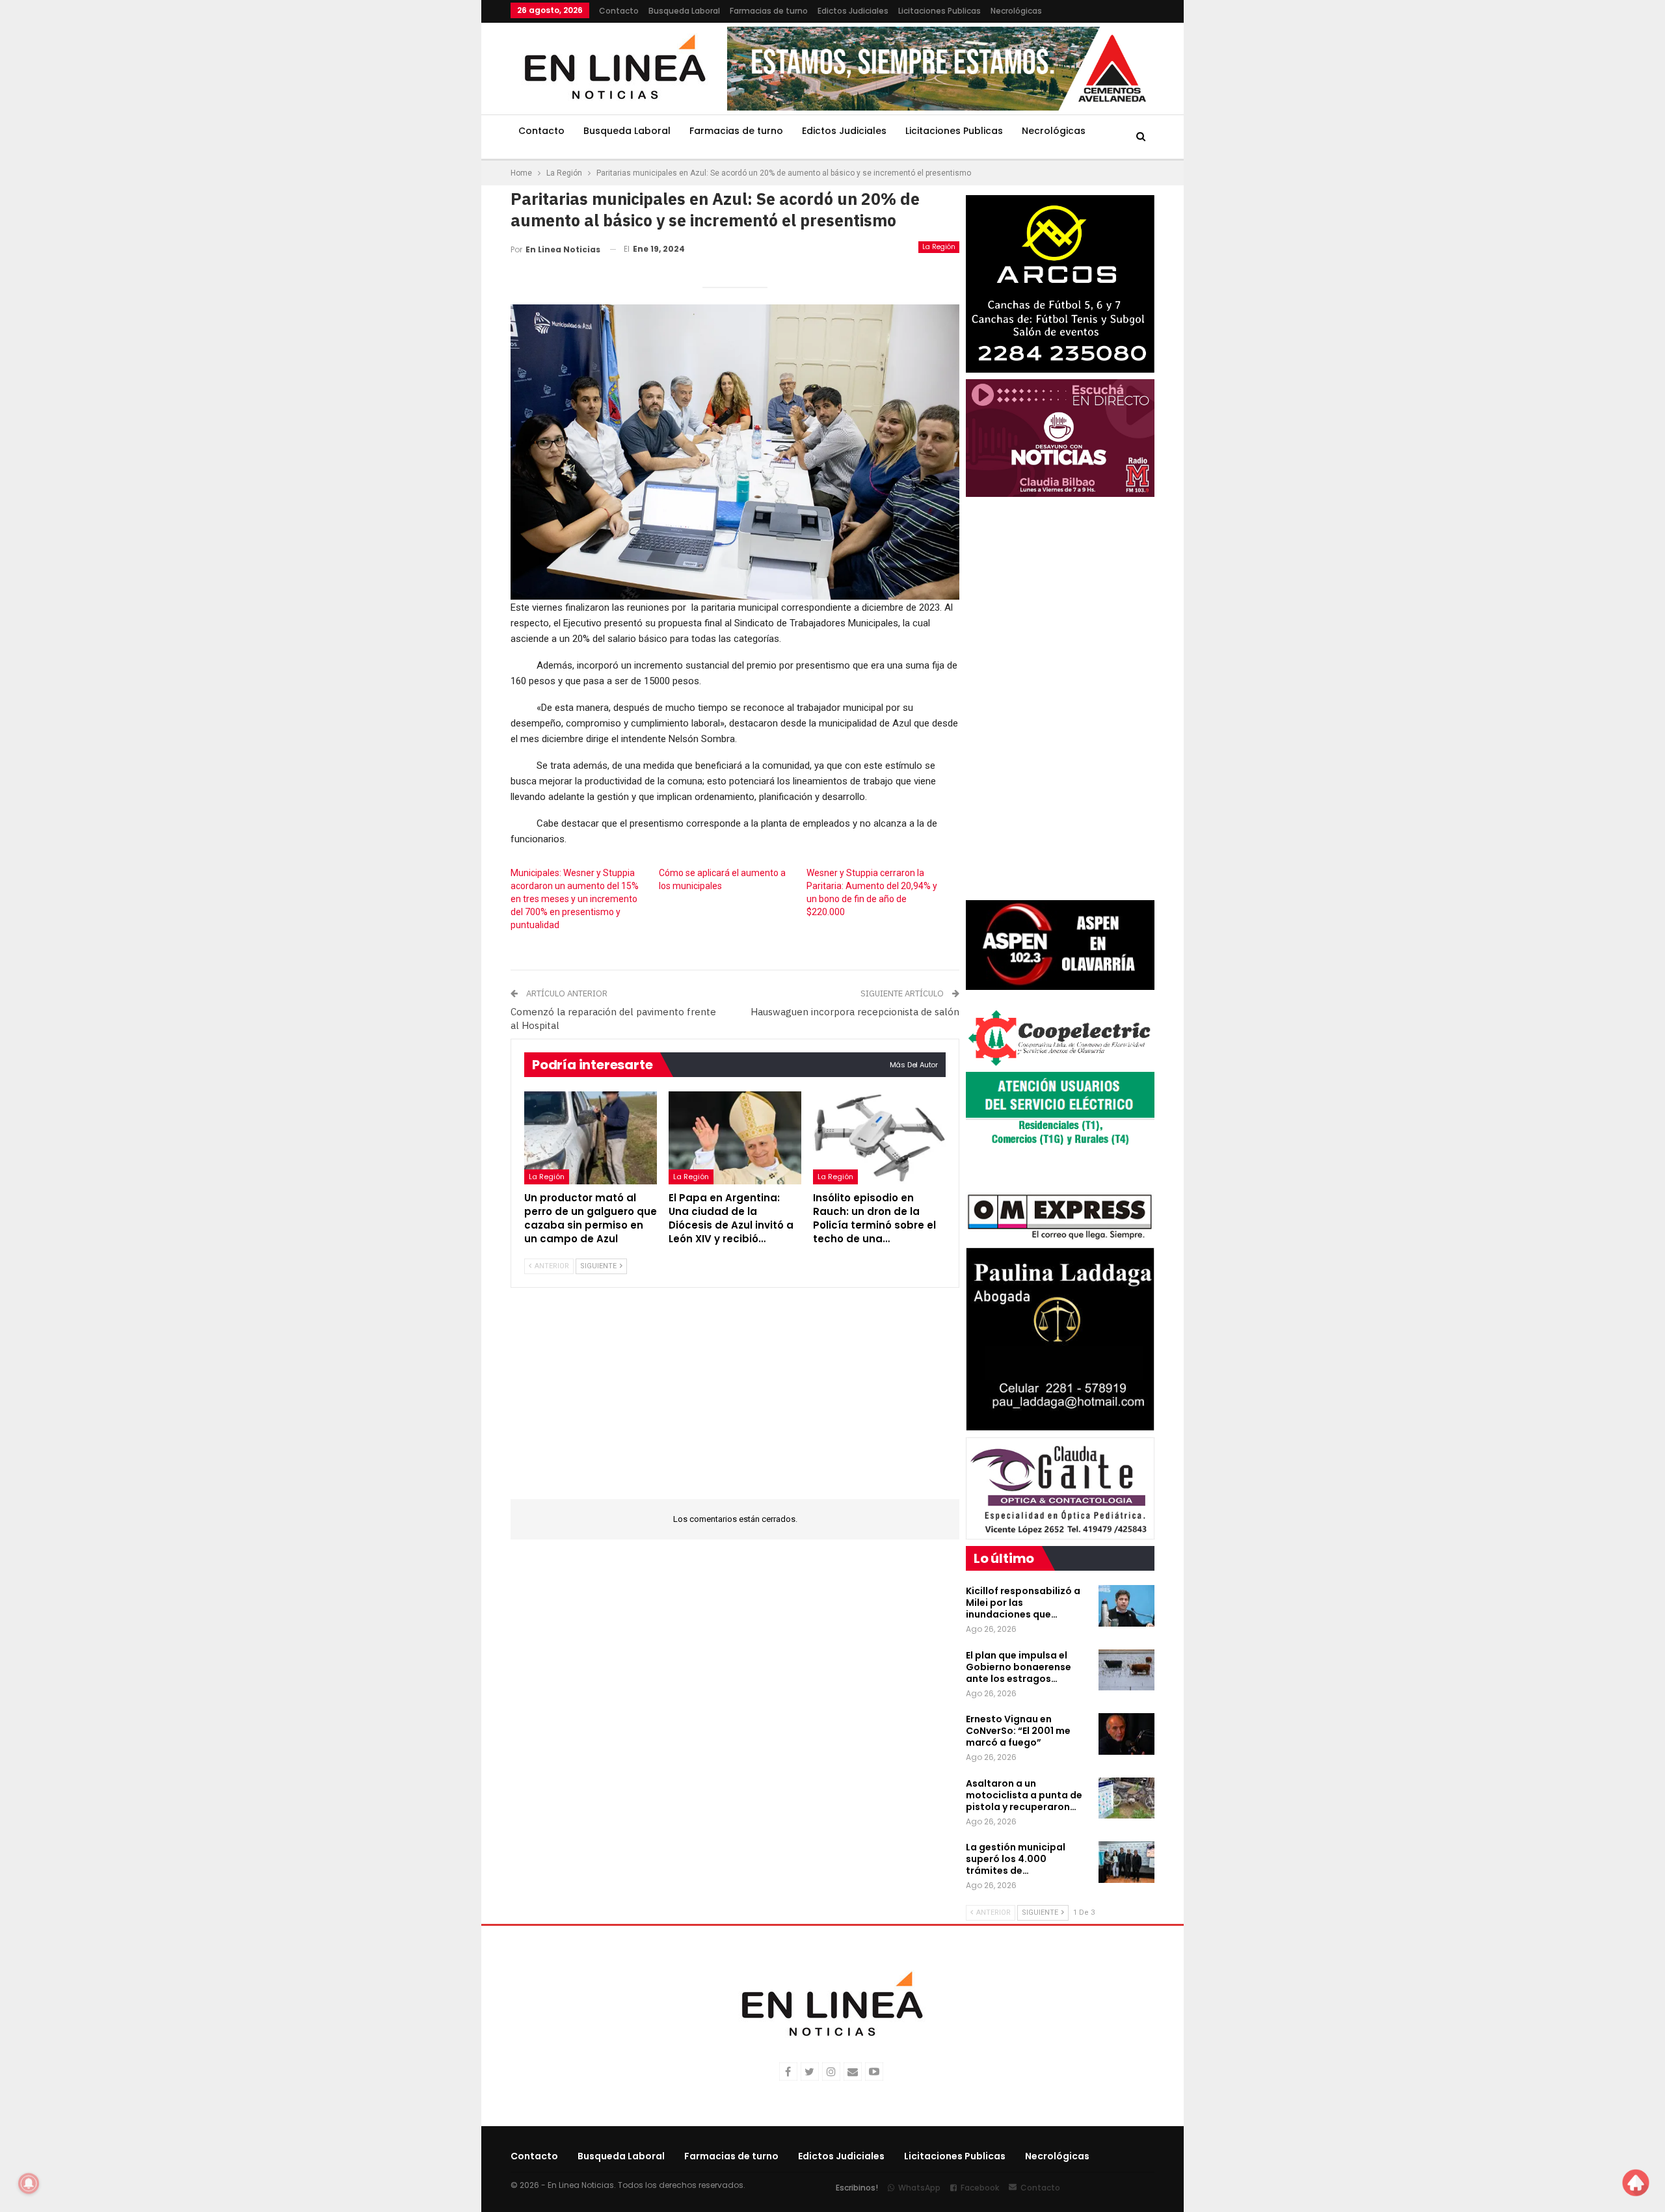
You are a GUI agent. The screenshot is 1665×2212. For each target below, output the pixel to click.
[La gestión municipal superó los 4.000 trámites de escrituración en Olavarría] (1126, 1862)
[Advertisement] (430, 195)
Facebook (980, 2188)
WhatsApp (919, 2188)
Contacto (619, 11)
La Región (939, 247)
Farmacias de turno (769, 11)
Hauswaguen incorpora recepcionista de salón (855, 1012)
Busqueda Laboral (684, 11)
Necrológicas (1016, 11)
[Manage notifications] (29, 2183)
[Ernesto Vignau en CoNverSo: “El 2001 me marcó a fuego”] (1126, 1734)
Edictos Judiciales (853, 11)
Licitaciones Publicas (939, 11)
